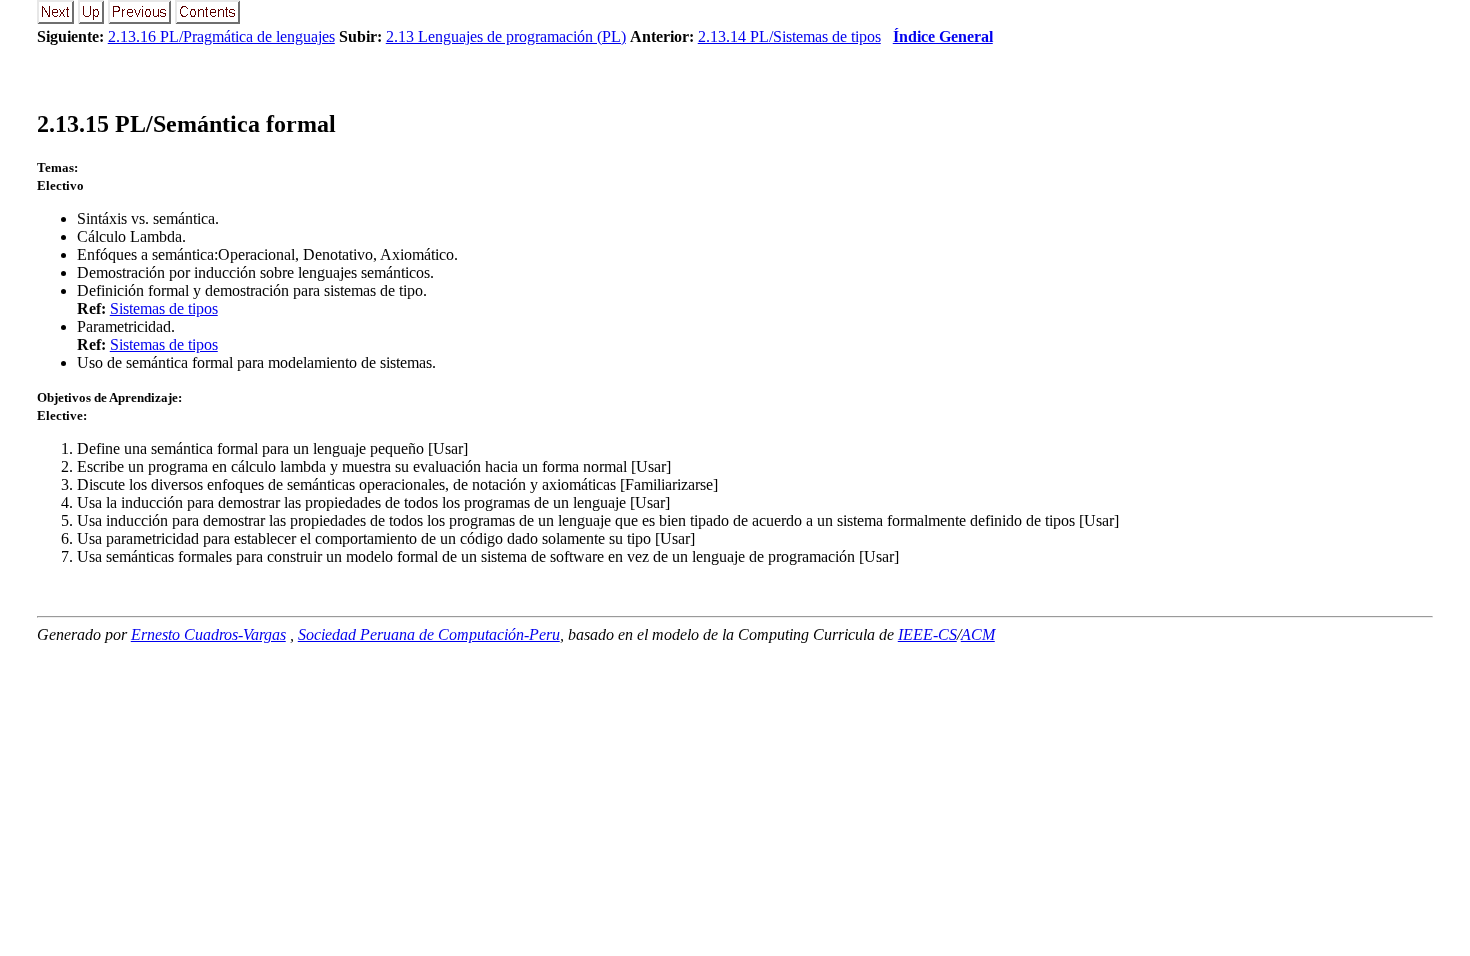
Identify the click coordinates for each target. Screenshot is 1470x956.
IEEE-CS (927, 634)
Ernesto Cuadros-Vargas (208, 634)
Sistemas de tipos (164, 308)
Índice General (943, 36)
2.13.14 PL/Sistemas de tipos (789, 36)
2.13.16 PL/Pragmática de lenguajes (221, 36)
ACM (978, 634)
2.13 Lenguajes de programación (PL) (506, 36)
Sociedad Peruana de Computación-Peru (429, 634)
